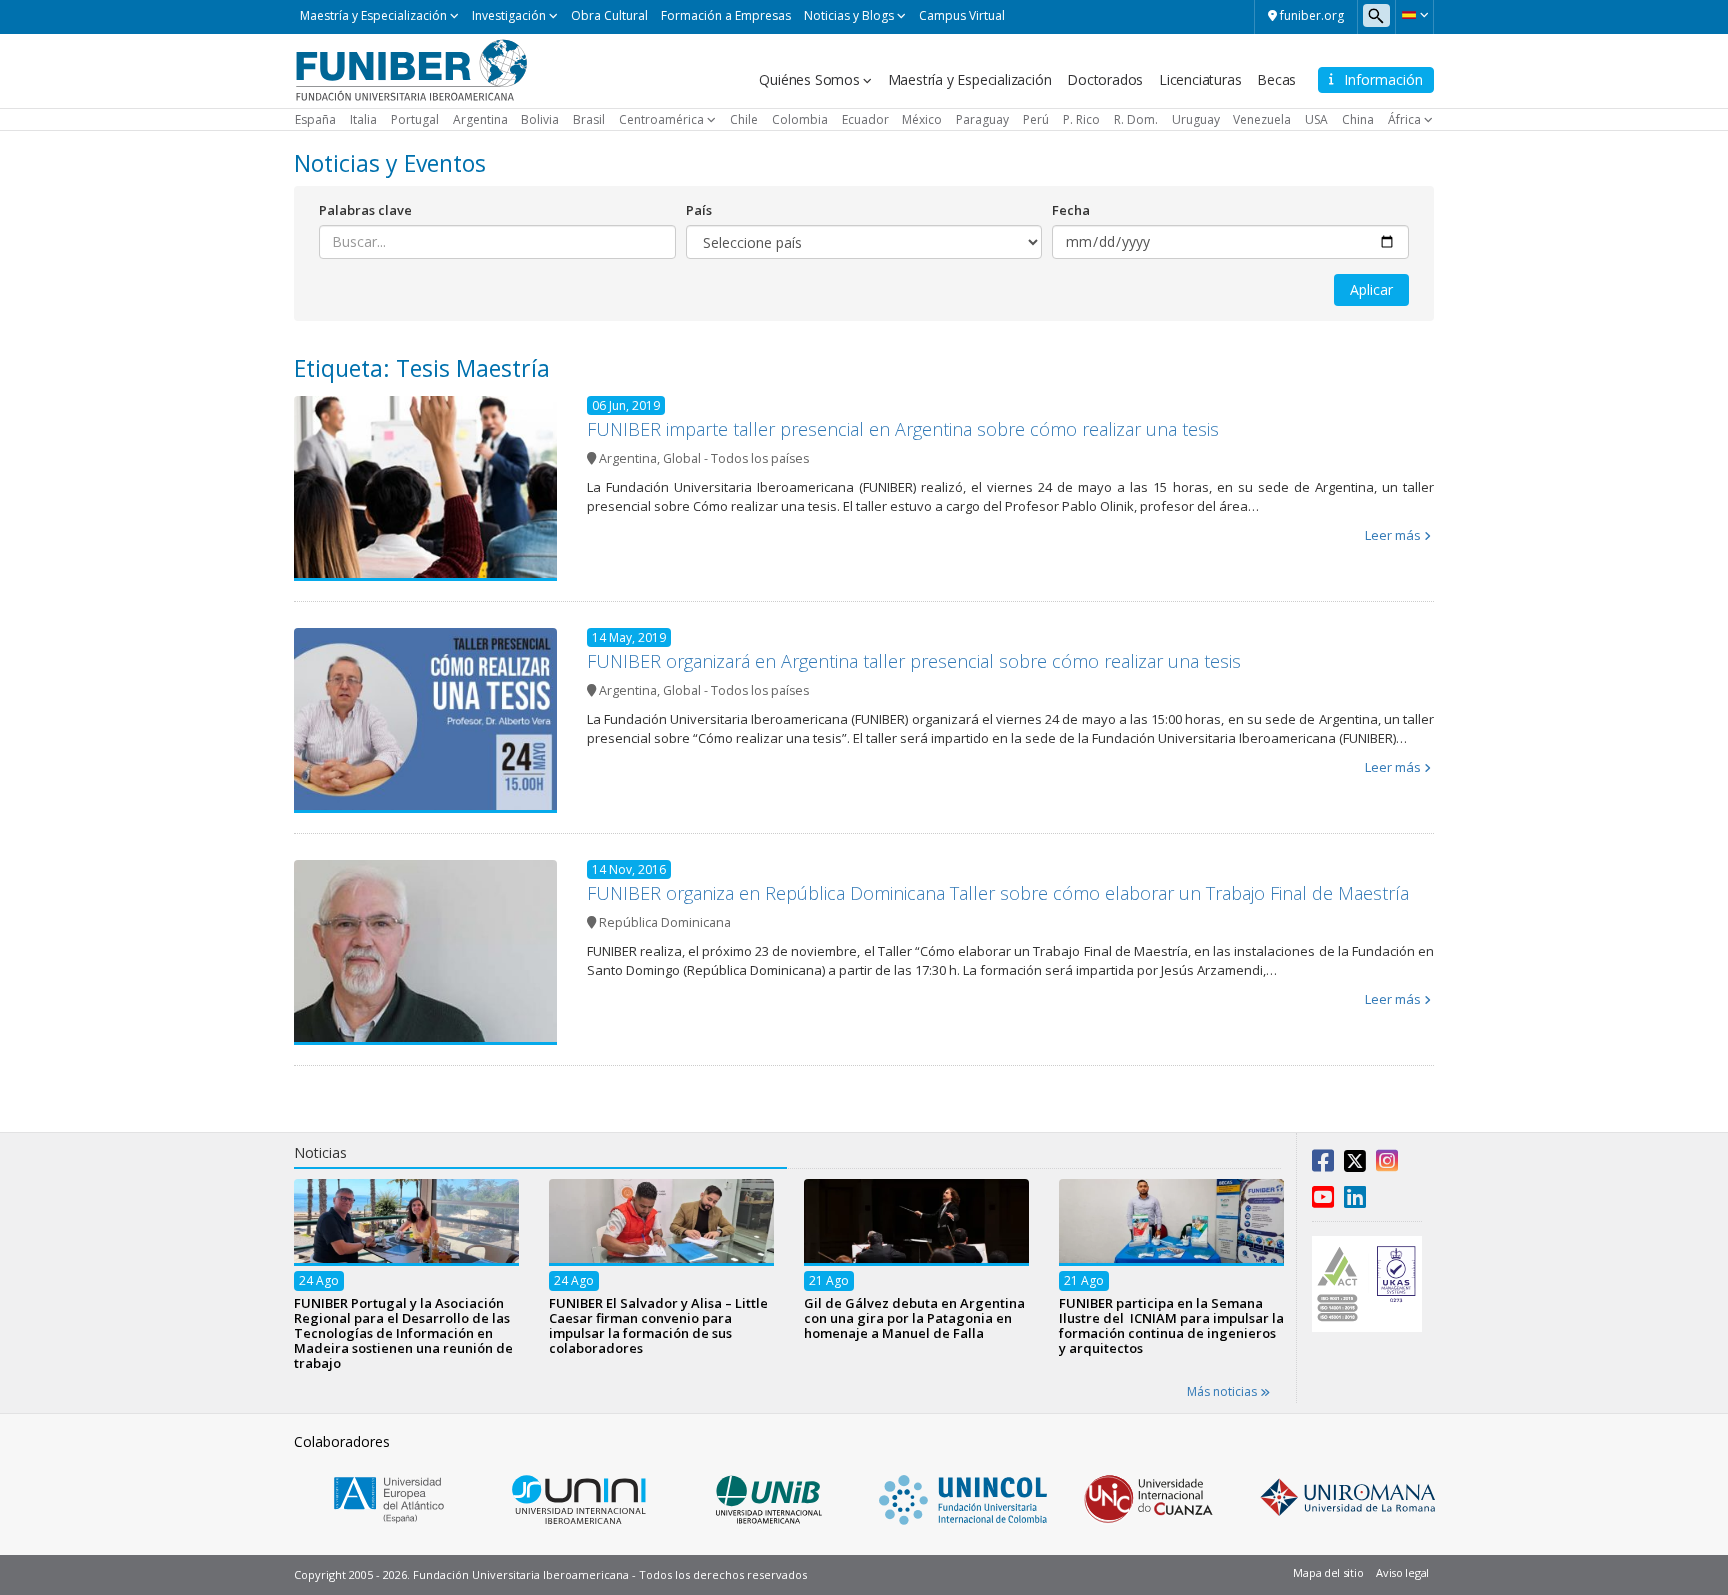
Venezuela (1262, 119)
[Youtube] (1323, 1201)
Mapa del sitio (1328, 1572)
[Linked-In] (1355, 1201)
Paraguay (982, 119)
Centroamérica (661, 119)
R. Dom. (1136, 119)
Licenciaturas (1200, 79)
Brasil (589, 119)
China (1358, 119)
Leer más (1393, 535)
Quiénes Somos (809, 79)
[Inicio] (411, 69)
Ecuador (865, 119)
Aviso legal (1402, 1572)
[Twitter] (1355, 1165)
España (315, 119)
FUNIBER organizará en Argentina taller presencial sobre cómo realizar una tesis (914, 661)
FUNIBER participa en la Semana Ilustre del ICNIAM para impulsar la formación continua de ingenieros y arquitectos (1171, 1324)
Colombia (800, 119)
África (1404, 119)
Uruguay (1196, 119)
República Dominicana (665, 922)
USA (1316, 119)
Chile (744, 119)
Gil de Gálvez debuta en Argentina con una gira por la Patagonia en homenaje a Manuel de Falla (914, 1317)
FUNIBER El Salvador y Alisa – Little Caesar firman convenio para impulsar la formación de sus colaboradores (658, 1324)
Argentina (480, 119)
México (922, 119)
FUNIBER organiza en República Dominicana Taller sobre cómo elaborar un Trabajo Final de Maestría (998, 893)
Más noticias (1223, 1391)
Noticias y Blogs (849, 15)
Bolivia (540, 119)
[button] (1414, 15)
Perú (1036, 119)
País (699, 210)
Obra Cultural (609, 15)
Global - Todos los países (736, 458)
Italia (363, 119)
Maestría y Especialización (373, 15)
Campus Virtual (962, 15)
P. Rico (1081, 119)
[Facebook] (1323, 1165)
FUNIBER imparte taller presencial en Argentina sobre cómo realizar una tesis (903, 429)
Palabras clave (365, 210)
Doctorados (1105, 79)
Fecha (1071, 210)
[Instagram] (1387, 1165)
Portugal (415, 119)
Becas (1276, 79)
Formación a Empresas (726, 15)
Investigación (509, 15)
